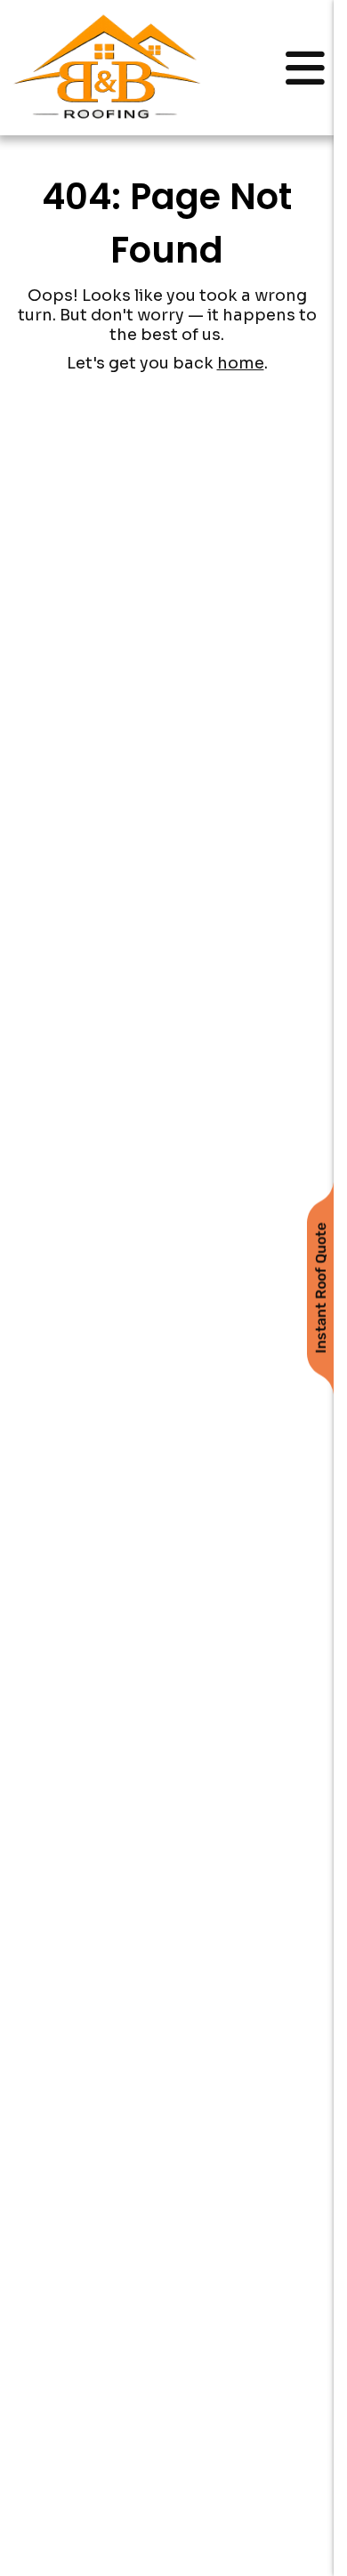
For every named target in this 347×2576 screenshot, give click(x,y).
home (241, 363)
